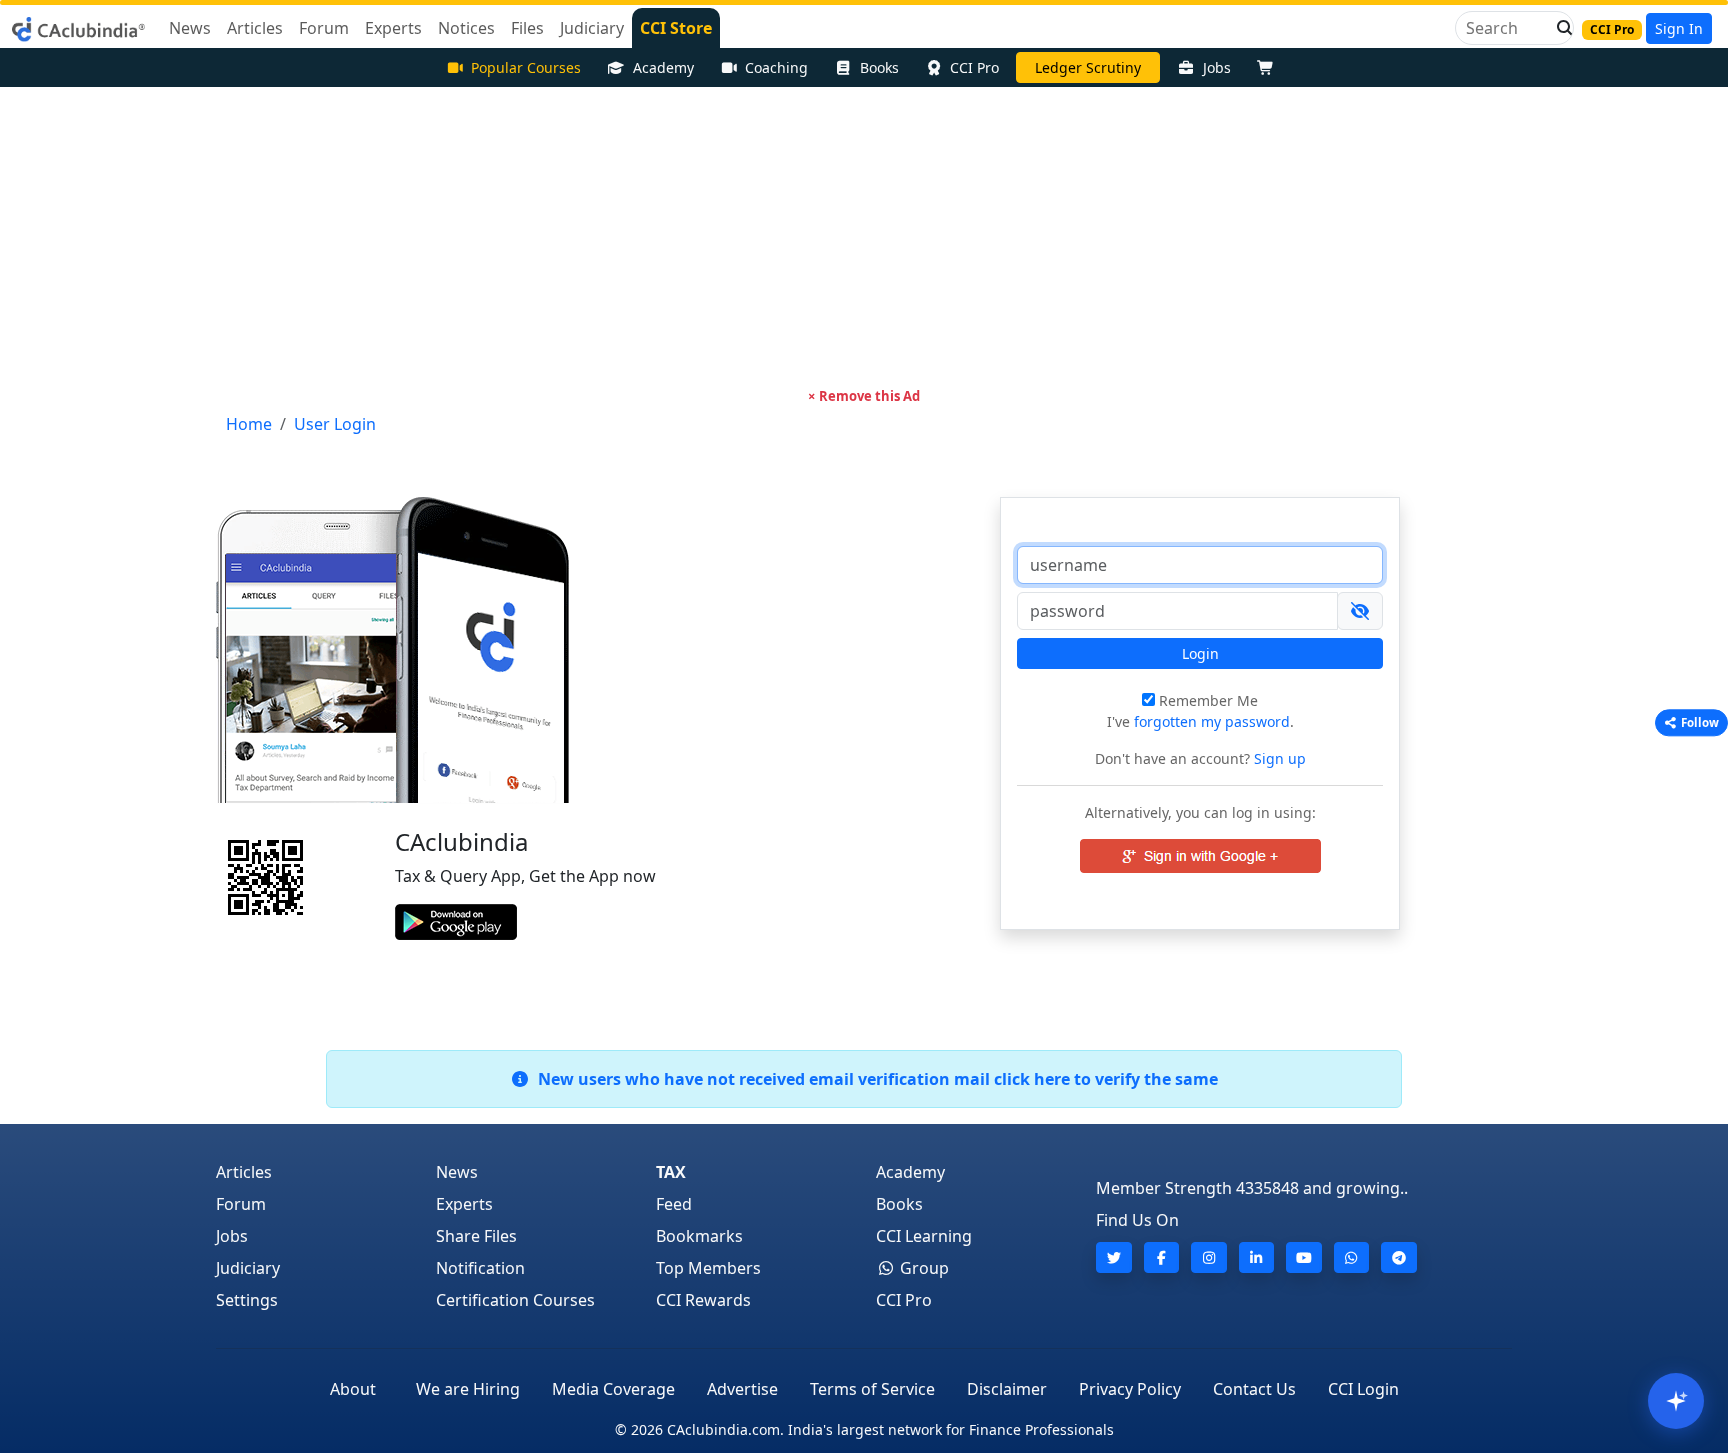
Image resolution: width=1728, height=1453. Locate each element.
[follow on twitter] (1114, 1257)
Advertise (742, 1389)
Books (879, 67)
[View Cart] (1270, 67)
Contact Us (1254, 1389)
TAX (671, 1172)
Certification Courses (515, 1300)
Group (922, 1268)
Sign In (1679, 28)
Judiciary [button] (592, 28)
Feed (674, 1204)
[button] (1559, 28)
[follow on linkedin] (1257, 1257)
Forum (241, 1204)
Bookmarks (699, 1236)
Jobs (1217, 67)
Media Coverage (613, 1389)
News (457, 1172)
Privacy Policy (1130, 1389)
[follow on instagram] (1209, 1257)
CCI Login (1363, 1389)
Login (1200, 653)
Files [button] (527, 28)
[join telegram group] (1399, 1257)
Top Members (708, 1268)
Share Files (476, 1236)
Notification (480, 1268)
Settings (247, 1300)
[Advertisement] (864, 237)
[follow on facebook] (1162, 1257)
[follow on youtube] (1304, 1257)
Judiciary (248, 1268)
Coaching (776, 67)
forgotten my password (1212, 721)
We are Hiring (468, 1389)
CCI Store (676, 28)
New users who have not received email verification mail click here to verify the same (874, 1079)
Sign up (1278, 758)
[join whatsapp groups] (1352, 1257)
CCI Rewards (703, 1300)
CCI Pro (974, 67)
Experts (464, 1204)
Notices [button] (466, 28)
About (353, 1389)
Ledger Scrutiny (1088, 67)
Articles (244, 1172)
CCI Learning (924, 1236)
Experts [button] (393, 28)
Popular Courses (526, 67)
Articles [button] (255, 28)
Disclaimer (1007, 1389)
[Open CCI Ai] (1676, 1401)
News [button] (190, 28)
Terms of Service (872, 1389)
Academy (663, 67)
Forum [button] (324, 28)
